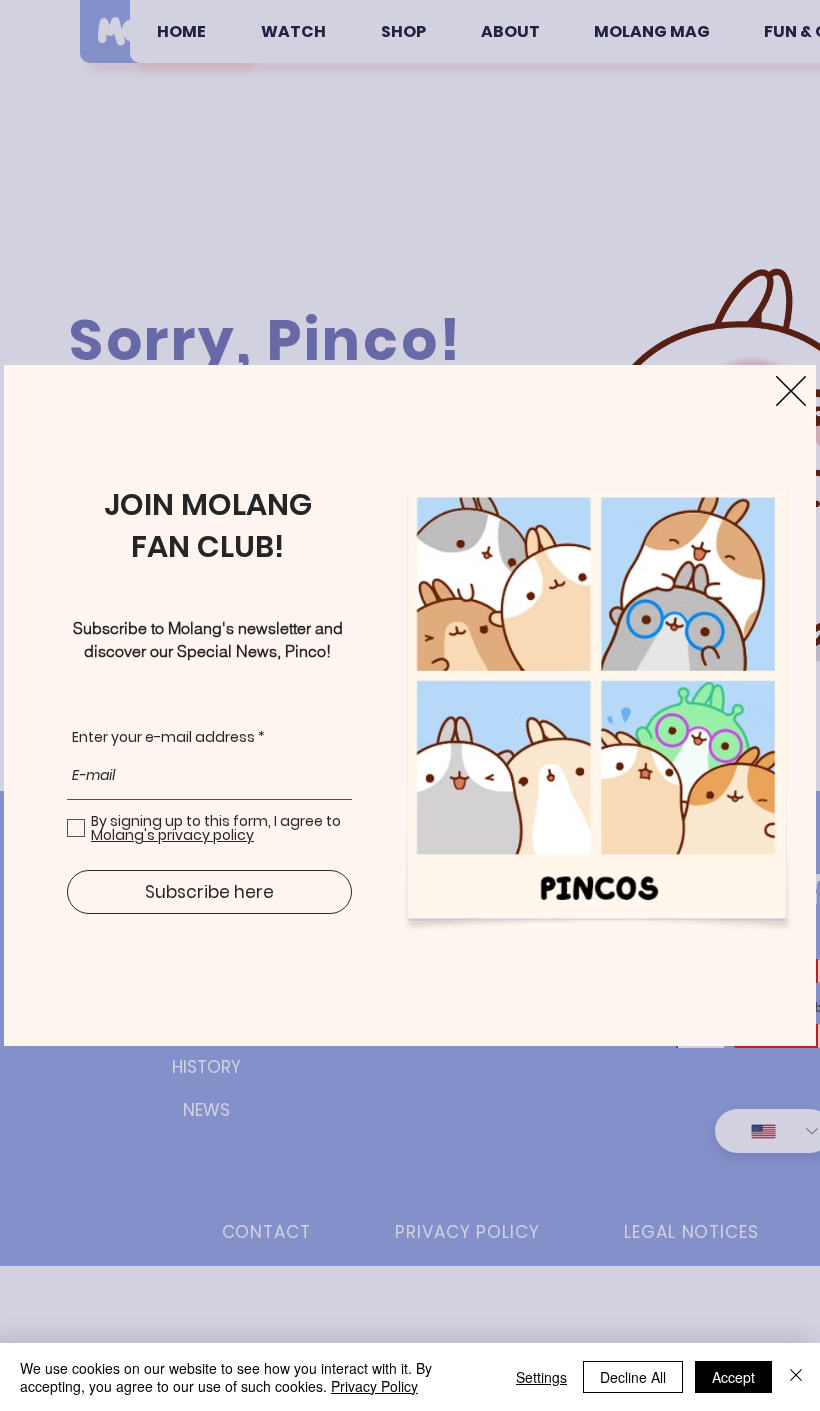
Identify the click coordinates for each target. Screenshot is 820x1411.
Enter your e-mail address (163, 737)
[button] (791, 391)
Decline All (633, 1377)
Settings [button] (541, 1377)
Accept (733, 1377)
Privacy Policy (374, 1386)
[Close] (796, 1377)
